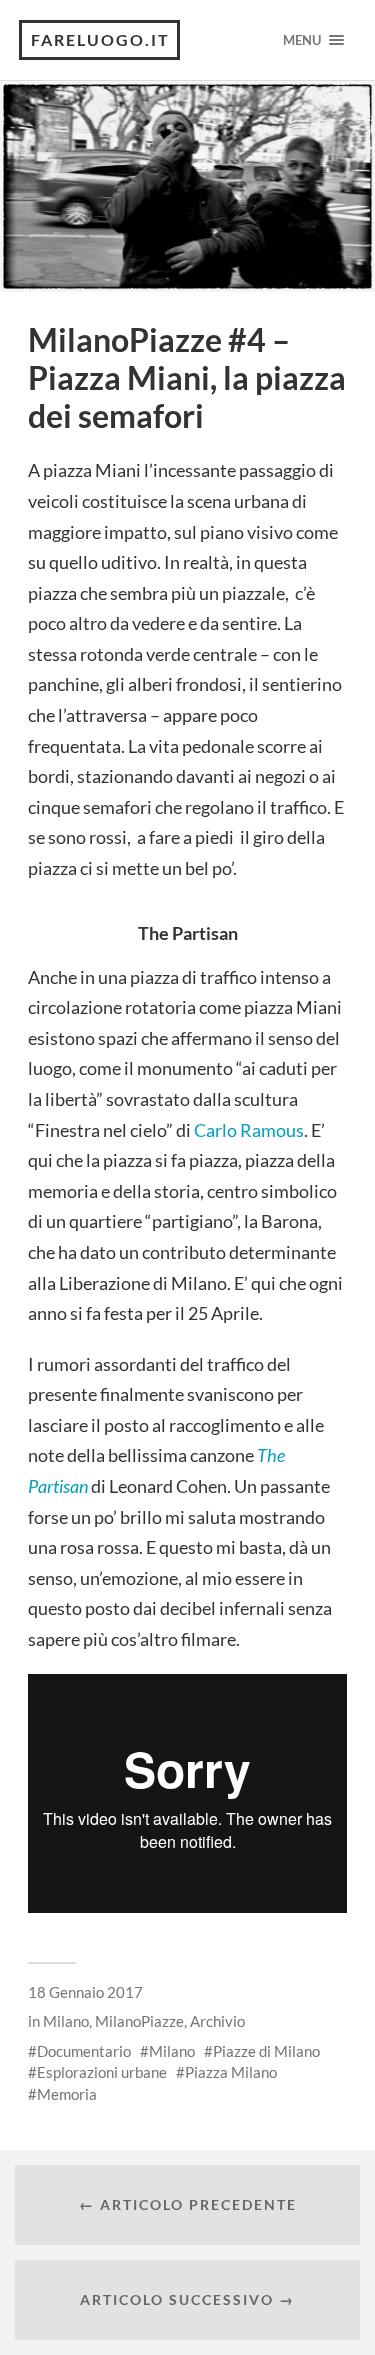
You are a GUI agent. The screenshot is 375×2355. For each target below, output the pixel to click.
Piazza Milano (231, 2072)
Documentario (84, 2051)
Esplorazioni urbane (102, 2072)
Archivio (217, 2021)
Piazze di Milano (266, 2051)
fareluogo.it (100, 39)
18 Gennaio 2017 (85, 1992)
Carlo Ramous (249, 1130)
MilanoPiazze (139, 2021)
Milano (66, 2021)
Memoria (67, 2094)
